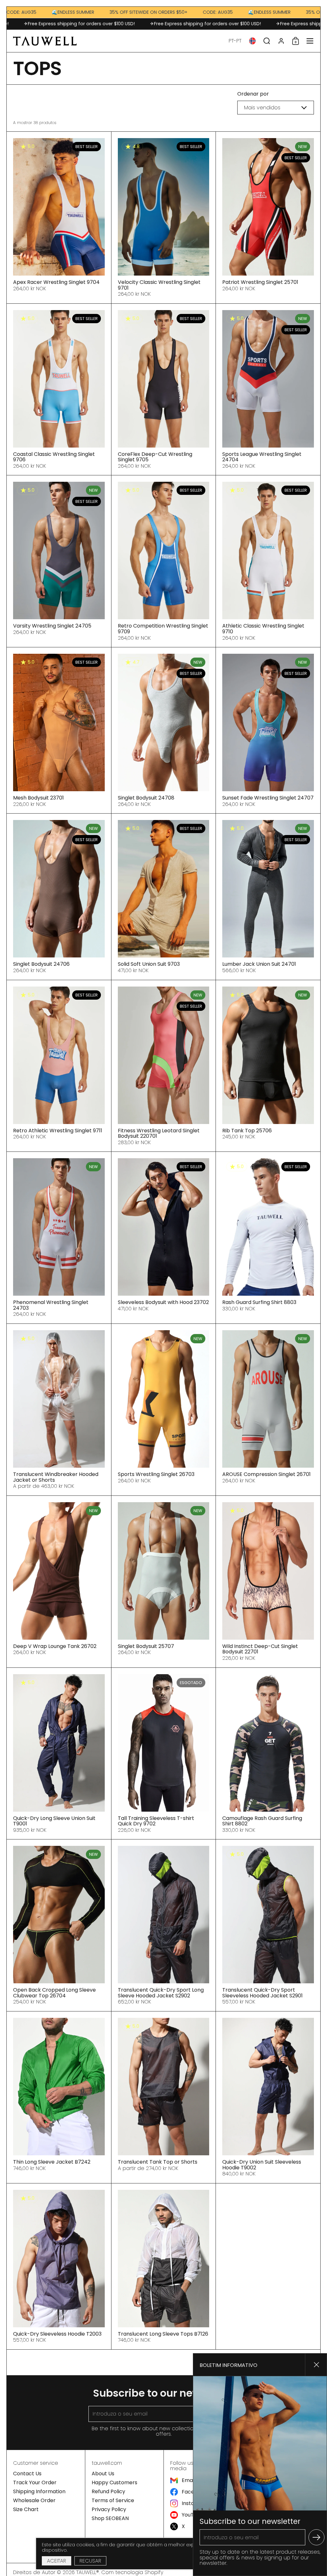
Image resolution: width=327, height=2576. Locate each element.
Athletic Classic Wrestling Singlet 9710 (268, 561)
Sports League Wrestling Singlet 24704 (268, 390)
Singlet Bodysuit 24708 (164, 730)
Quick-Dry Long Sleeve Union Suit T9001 (59, 1754)
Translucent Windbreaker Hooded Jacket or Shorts (59, 1410)
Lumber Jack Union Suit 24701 (268, 897)
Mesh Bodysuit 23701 (59, 730)
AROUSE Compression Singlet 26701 (268, 1410)
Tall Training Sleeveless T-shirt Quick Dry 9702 (164, 1754)
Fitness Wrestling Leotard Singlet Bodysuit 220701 (164, 1066)
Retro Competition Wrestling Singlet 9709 (164, 561)
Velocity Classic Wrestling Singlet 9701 (164, 218)
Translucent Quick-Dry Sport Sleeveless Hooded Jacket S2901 (268, 1925)
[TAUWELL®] (45, 41)
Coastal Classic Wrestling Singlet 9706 (59, 390)
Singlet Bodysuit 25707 (164, 1582)
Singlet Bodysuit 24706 (59, 897)
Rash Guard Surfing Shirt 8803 (268, 1238)
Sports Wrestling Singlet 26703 (164, 1410)
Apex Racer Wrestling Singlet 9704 (59, 218)
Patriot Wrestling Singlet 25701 (268, 218)
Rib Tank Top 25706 (268, 1066)
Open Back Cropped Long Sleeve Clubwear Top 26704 (59, 1925)
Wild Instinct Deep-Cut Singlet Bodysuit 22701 (268, 1582)
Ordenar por (253, 94)
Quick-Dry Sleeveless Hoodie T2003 (59, 2266)
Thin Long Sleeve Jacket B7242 (59, 2097)
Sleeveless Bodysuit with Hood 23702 (164, 1238)
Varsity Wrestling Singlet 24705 (59, 561)
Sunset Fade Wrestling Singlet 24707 (268, 730)
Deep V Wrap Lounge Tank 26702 (59, 1582)
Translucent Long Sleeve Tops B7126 (164, 2266)
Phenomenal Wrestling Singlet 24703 (59, 1238)
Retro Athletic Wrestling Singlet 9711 (59, 1066)
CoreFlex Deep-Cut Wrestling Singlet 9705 (164, 390)
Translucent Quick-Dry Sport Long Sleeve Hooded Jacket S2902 (164, 1925)
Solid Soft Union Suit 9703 (164, 897)
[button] (235, 41)
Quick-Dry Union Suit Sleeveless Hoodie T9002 (268, 2097)
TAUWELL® (88, 2572)
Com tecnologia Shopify (132, 2572)
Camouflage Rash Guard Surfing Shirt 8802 (268, 1754)
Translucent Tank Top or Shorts (164, 2097)
